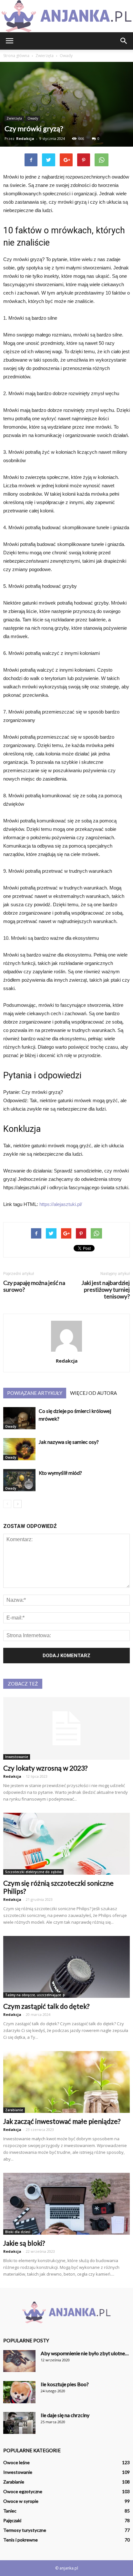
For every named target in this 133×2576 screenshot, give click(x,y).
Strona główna (16, 56)
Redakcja (25, 138)
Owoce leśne (16, 2462)
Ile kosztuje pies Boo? (65, 2384)
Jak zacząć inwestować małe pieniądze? (62, 2121)
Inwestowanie (17, 1757)
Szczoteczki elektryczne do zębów (33, 1872)
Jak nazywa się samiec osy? (69, 1442)
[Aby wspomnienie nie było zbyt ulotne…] (19, 2361)
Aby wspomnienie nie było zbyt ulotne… (85, 2353)
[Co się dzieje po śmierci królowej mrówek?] (19, 1418)
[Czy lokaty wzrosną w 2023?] (66, 1728)
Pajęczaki (12, 2520)
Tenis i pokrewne (20, 2540)
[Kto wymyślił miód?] (19, 1480)
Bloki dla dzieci (18, 2232)
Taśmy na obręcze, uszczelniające (33, 1995)
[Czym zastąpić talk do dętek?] (66, 1967)
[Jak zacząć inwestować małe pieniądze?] (66, 2082)
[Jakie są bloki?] (66, 2204)
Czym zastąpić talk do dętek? (46, 2006)
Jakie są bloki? (24, 2243)
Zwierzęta (14, 118)
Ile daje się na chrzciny (65, 2415)
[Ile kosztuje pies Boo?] (19, 2392)
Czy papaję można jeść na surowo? (34, 1286)
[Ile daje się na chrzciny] (19, 2423)
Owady (33, 118)
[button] (124, 41)
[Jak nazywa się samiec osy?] (19, 1449)
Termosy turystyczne (25, 2530)
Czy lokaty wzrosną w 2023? (45, 1768)
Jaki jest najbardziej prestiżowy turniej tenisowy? (106, 1290)
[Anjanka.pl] (66, 16)
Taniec (10, 2511)
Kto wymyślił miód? (60, 1473)
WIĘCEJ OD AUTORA (93, 1393)
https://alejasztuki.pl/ (61, 1204)
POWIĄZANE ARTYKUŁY (35, 1393)
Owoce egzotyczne (23, 2491)
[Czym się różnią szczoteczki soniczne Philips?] (66, 1844)
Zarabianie (14, 2110)
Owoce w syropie (21, 2501)
